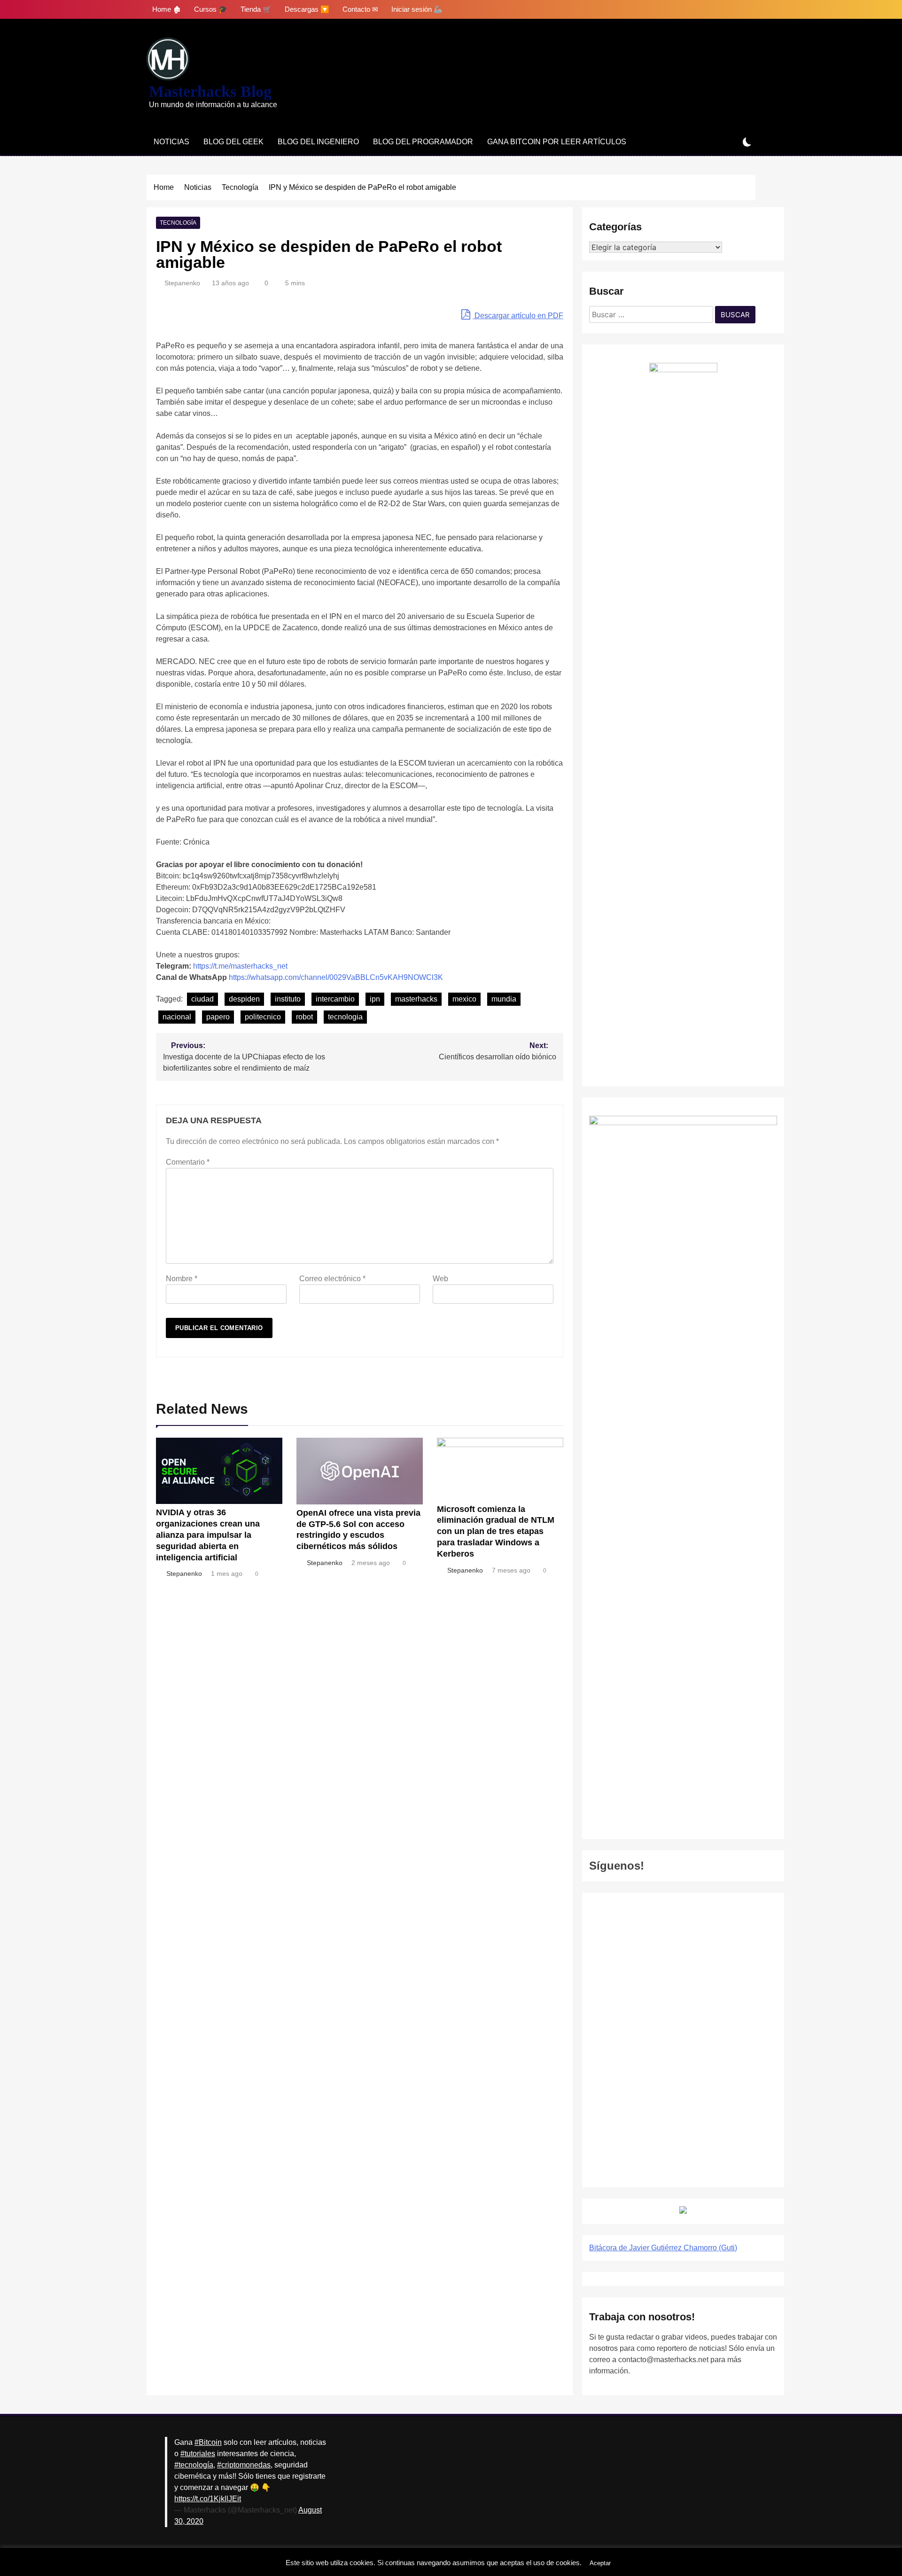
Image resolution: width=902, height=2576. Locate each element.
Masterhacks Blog (210, 91)
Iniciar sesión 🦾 (417, 9)
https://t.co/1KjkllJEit (208, 2499)
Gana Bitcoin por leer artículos (557, 142)
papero (218, 1017)
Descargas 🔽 (307, 9)
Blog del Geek (233, 142)
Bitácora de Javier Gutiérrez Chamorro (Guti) (663, 2248)
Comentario (188, 1162)
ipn (375, 999)
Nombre (182, 1279)
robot (304, 1017)
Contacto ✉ (360, 9)
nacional (177, 1017)
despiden (244, 999)
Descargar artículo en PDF (518, 316)
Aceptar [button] (600, 2563)
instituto (288, 999)
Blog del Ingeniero (318, 142)
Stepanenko (182, 283)
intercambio (335, 999)
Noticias (171, 142)
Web (440, 1279)
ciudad (202, 999)
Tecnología (178, 223)
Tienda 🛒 (256, 9)
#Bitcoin (208, 2442)
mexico (464, 999)
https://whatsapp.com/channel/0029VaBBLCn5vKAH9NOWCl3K (336, 977)
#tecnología (194, 2465)
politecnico (263, 1017)
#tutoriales (198, 2454)
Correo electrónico (332, 1279)
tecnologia (345, 1017)
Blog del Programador (423, 142)
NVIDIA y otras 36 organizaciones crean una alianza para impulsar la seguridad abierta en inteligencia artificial (208, 1535)
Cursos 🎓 (211, 9)
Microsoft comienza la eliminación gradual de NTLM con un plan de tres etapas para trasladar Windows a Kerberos (496, 1532)
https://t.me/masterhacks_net (240, 966)
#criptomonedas (244, 2465)
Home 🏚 (167, 9)
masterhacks (416, 999)
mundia (504, 999)
